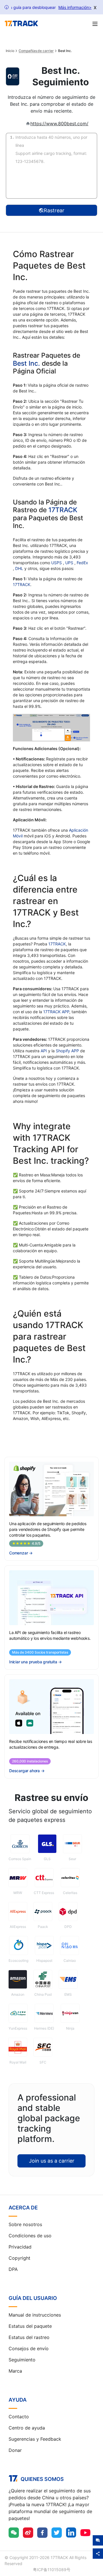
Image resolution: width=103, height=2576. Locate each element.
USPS (57, 563)
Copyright (19, 2258)
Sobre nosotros (25, 2224)
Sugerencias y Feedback (35, 2439)
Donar (15, 2450)
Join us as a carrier (52, 2161)
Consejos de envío (29, 2348)
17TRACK (63, 510)
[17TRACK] (21, 24)
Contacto (19, 2417)
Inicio (10, 51)
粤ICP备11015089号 (52, 2570)
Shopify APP (67, 1051)
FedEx (82, 563)
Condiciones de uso (30, 2236)
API (44, 1051)
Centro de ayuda (27, 2428)
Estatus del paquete (30, 2326)
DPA (13, 2269)
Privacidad (20, 2247)
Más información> (75, 7)
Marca (15, 2371)
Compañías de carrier (36, 51)
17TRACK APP (56, 1012)
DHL (20, 568)
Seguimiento (22, 2360)
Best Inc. (26, 363)
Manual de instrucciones (35, 2315)
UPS (70, 563)
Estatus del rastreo (29, 2337)
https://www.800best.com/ (59, 124)
